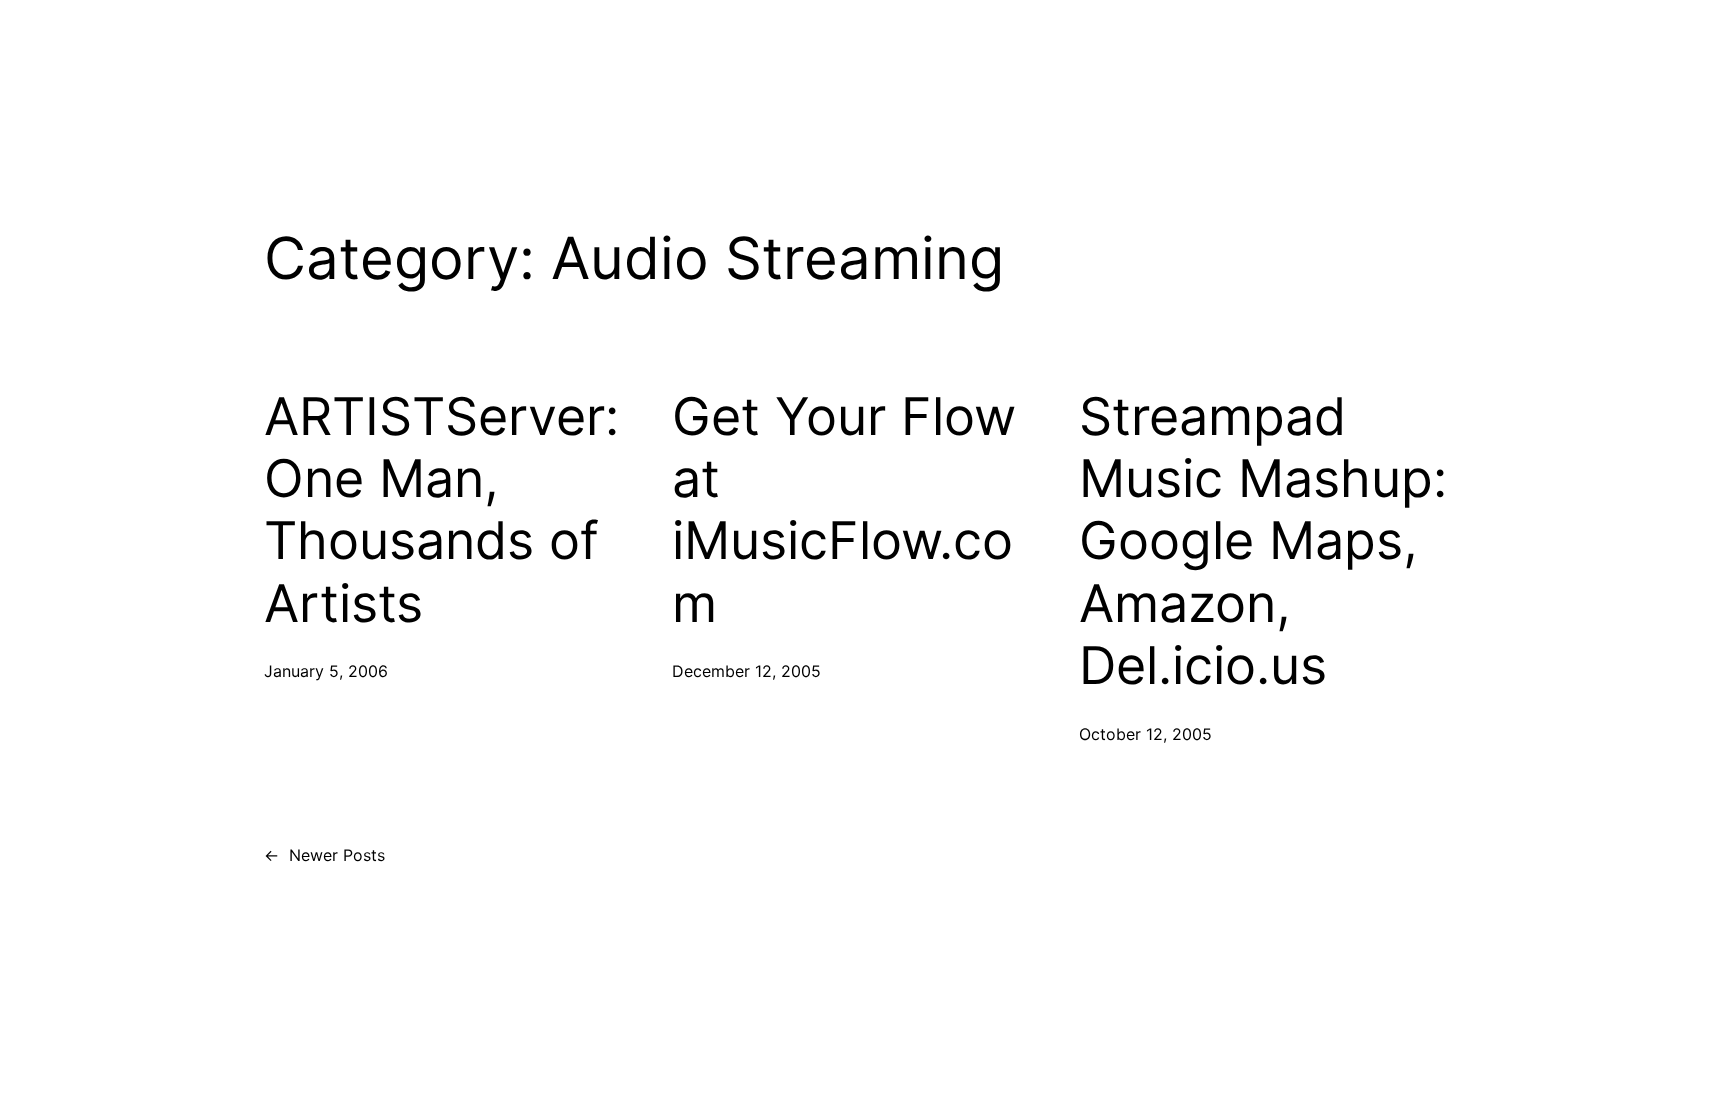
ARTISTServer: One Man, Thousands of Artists (441, 510)
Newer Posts (324, 855)
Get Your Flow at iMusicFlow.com (844, 510)
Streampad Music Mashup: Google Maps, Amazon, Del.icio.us (1263, 542)
